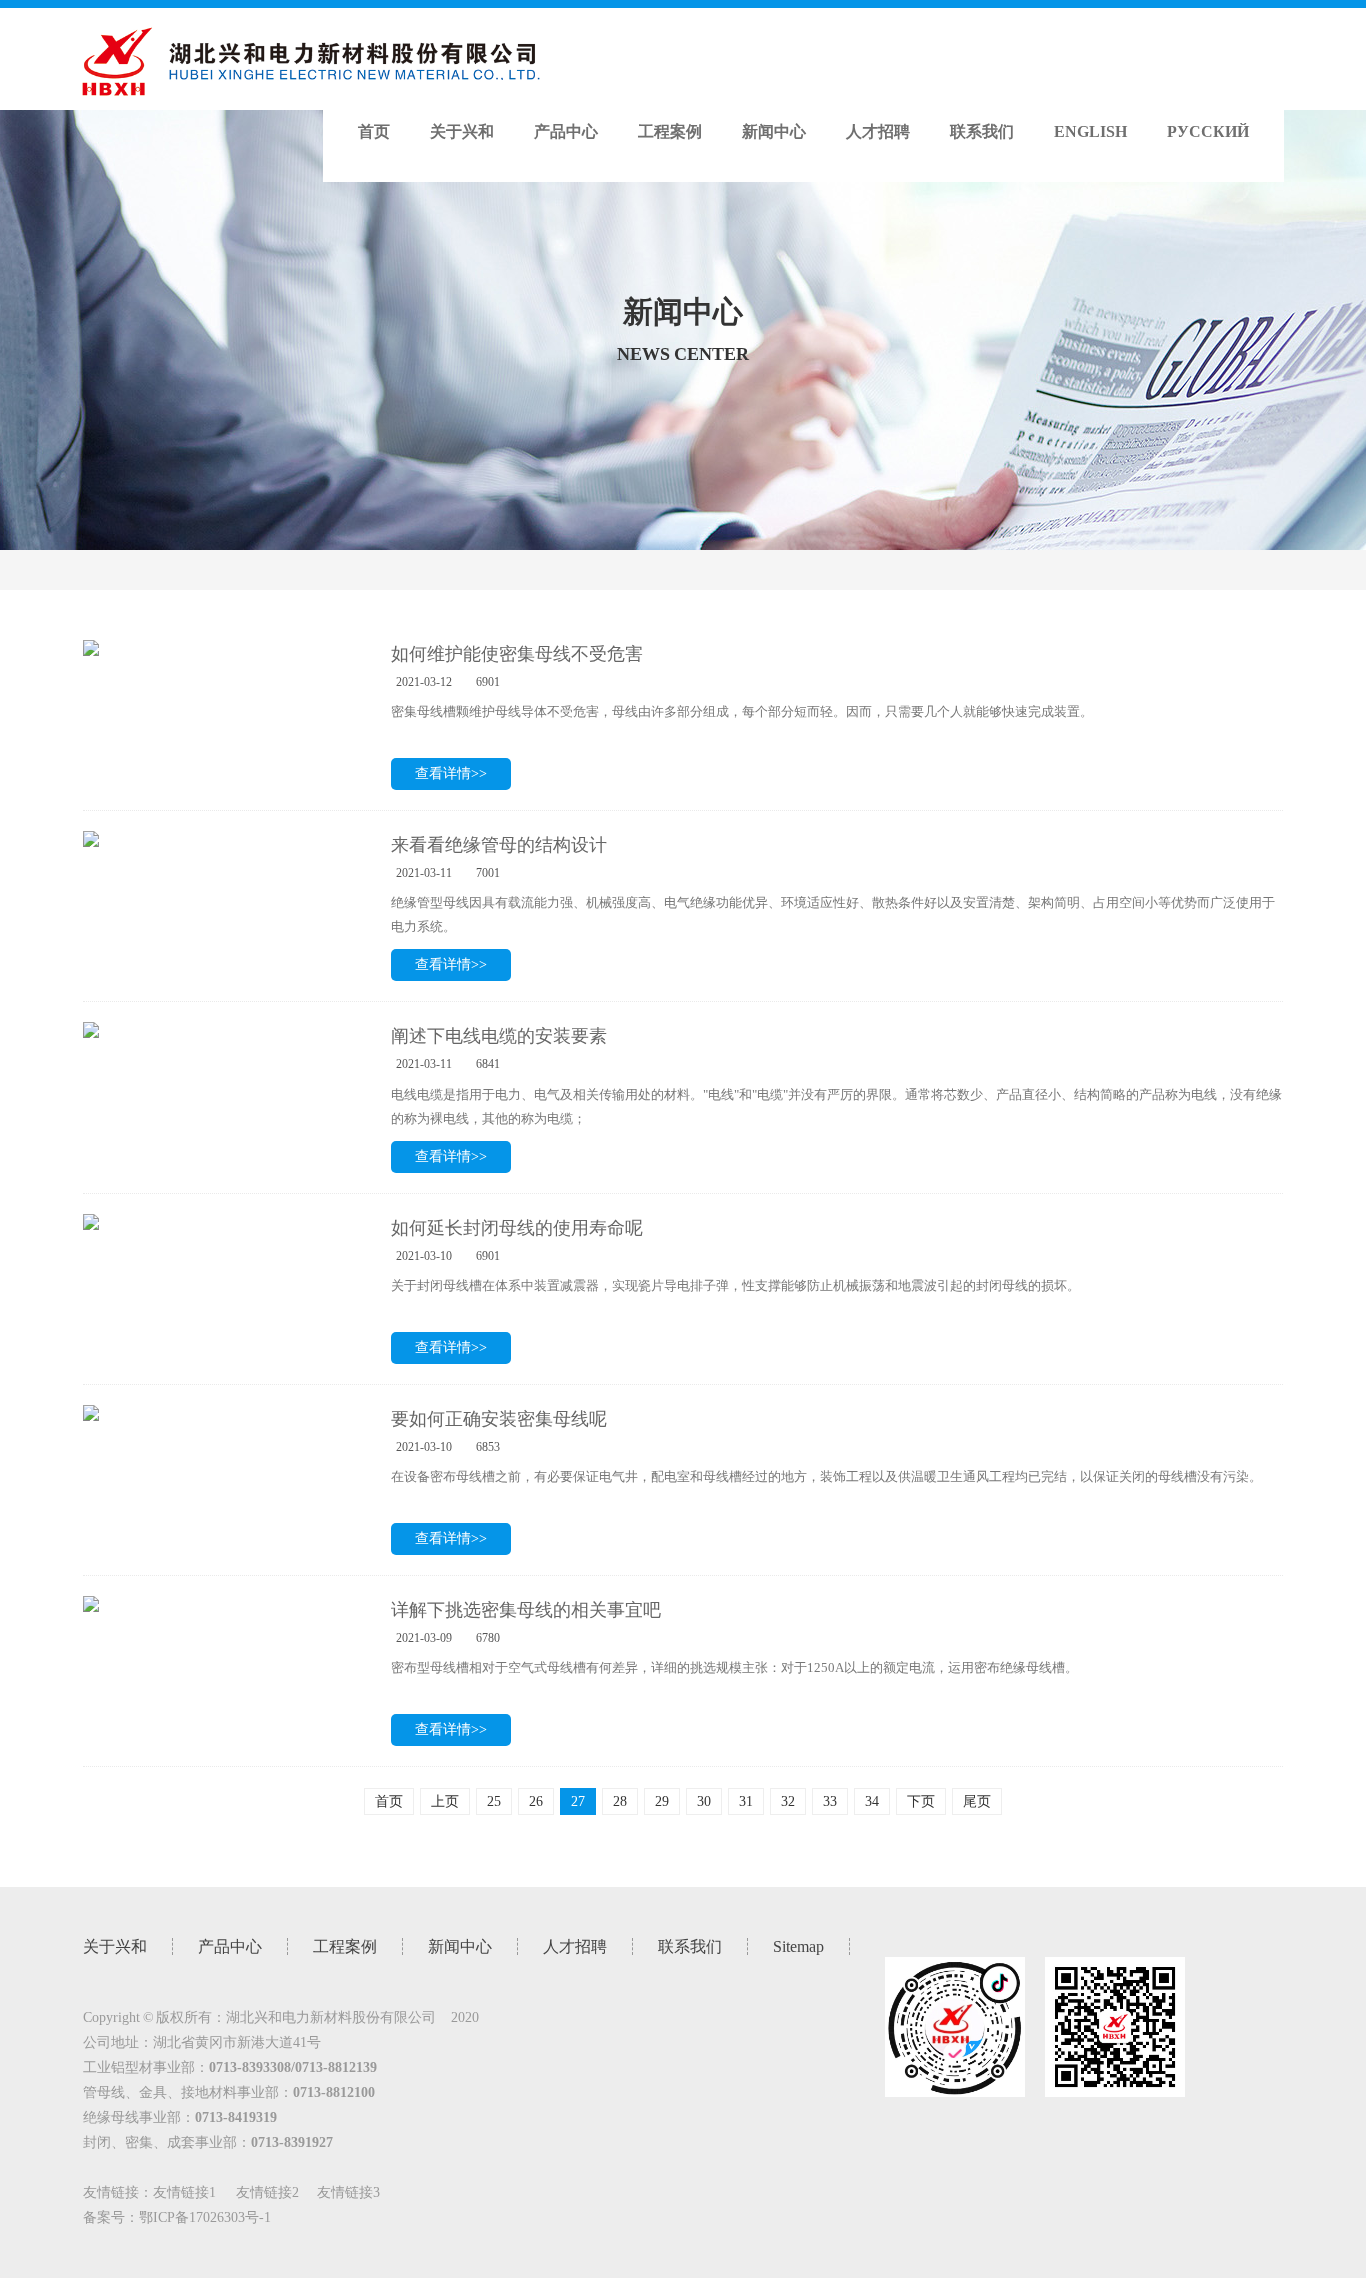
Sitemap (798, 1946)
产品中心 (566, 131)
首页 (374, 131)
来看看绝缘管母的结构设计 (499, 845)
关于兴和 (462, 131)
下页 (921, 1801)
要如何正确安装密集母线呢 (499, 1419)
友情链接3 (348, 2192)
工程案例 (670, 131)
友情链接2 (267, 2192)
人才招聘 (878, 131)
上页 (445, 1801)
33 (830, 1801)
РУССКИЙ (1208, 131)
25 (494, 1801)
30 (704, 1801)
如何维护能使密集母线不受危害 (517, 654)
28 (620, 1801)
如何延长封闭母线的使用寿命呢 (517, 1228)
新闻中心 (774, 131)
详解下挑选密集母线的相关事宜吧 (526, 1610)
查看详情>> (451, 773)
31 (746, 1801)
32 (788, 1801)
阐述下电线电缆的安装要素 (499, 1036)
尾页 (977, 1801)
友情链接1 (184, 2192)
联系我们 (982, 131)
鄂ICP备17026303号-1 (205, 2217)
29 (662, 1801)
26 (536, 1801)
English (1090, 131)
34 (872, 1801)
